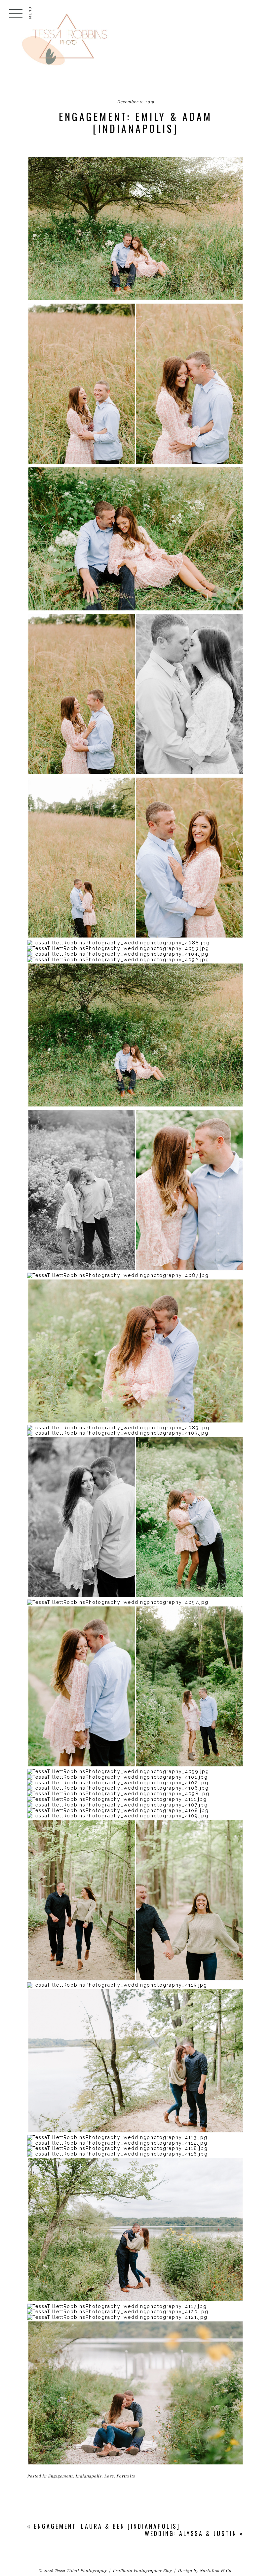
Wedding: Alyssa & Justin (191, 2533)
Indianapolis (88, 2476)
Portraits (126, 2476)
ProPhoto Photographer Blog (142, 2570)
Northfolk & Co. (216, 2570)
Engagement (60, 2476)
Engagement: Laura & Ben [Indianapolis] (107, 2526)
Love (109, 2476)
